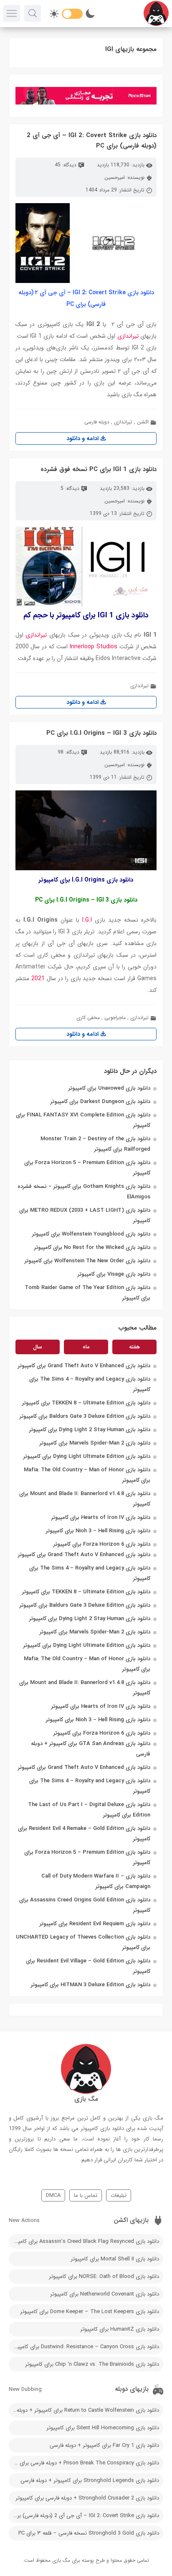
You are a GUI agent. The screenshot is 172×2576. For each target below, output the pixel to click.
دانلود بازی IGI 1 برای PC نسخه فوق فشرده (99, 469)
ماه (86, 1347)
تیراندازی (128, 336)
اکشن (143, 422)
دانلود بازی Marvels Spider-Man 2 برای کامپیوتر (95, 1443)
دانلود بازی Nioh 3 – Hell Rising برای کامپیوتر (98, 1531)
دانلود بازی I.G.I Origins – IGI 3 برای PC (101, 733)
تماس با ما (86, 2195)
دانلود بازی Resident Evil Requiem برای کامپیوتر (95, 1924)
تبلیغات (119, 2195)
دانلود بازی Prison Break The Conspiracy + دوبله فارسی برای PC (85, 2463)
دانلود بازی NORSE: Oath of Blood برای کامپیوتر (104, 2277)
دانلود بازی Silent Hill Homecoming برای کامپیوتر (103, 2428)
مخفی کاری (88, 1018)
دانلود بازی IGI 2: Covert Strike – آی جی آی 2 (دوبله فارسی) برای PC (84, 2516)
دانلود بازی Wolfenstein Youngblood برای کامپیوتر (91, 1234)
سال (38, 1347)
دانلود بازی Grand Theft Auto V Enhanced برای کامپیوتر (84, 1366)
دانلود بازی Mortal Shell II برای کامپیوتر (115, 2259)
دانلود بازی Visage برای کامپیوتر (114, 1274)
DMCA (53, 2195)
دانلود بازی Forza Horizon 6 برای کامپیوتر (102, 1544)
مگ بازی (61, 2560)
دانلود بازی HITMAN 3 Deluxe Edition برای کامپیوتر (91, 1985)
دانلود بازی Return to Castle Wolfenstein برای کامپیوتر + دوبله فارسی (84, 2410)
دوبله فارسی (97, 422)
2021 (38, 978)
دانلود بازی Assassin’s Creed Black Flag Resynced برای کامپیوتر (84, 2241)
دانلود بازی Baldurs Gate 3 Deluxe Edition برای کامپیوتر (85, 1416)
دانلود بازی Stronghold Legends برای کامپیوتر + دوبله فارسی (90, 2480)
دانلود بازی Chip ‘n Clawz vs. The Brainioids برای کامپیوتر (92, 2364)
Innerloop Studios (94, 647)
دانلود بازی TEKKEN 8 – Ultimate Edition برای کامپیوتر (86, 1403)
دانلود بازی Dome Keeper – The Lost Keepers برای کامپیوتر (90, 2312)
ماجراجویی (115, 1018)
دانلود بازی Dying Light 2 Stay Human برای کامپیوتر (90, 1430)
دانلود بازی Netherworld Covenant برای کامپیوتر (105, 2294)
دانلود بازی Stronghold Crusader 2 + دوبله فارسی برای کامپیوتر (87, 2498)
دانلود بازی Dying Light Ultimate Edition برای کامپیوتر (87, 1456)
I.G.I (87, 920)
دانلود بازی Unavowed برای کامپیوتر (109, 1088)
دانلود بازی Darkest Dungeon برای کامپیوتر (100, 1102)
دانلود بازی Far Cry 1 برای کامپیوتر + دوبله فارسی (104, 2445)
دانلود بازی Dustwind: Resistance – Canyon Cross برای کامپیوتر (85, 2347)
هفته (134, 1347)
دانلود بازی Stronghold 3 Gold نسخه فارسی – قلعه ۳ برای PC (89, 2533)
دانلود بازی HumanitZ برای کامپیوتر (120, 2329)
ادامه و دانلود (83, 438)
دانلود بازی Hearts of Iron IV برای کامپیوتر (101, 1517)
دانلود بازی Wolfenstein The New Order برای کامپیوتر (87, 1261)
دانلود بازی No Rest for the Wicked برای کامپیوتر (92, 1247)
